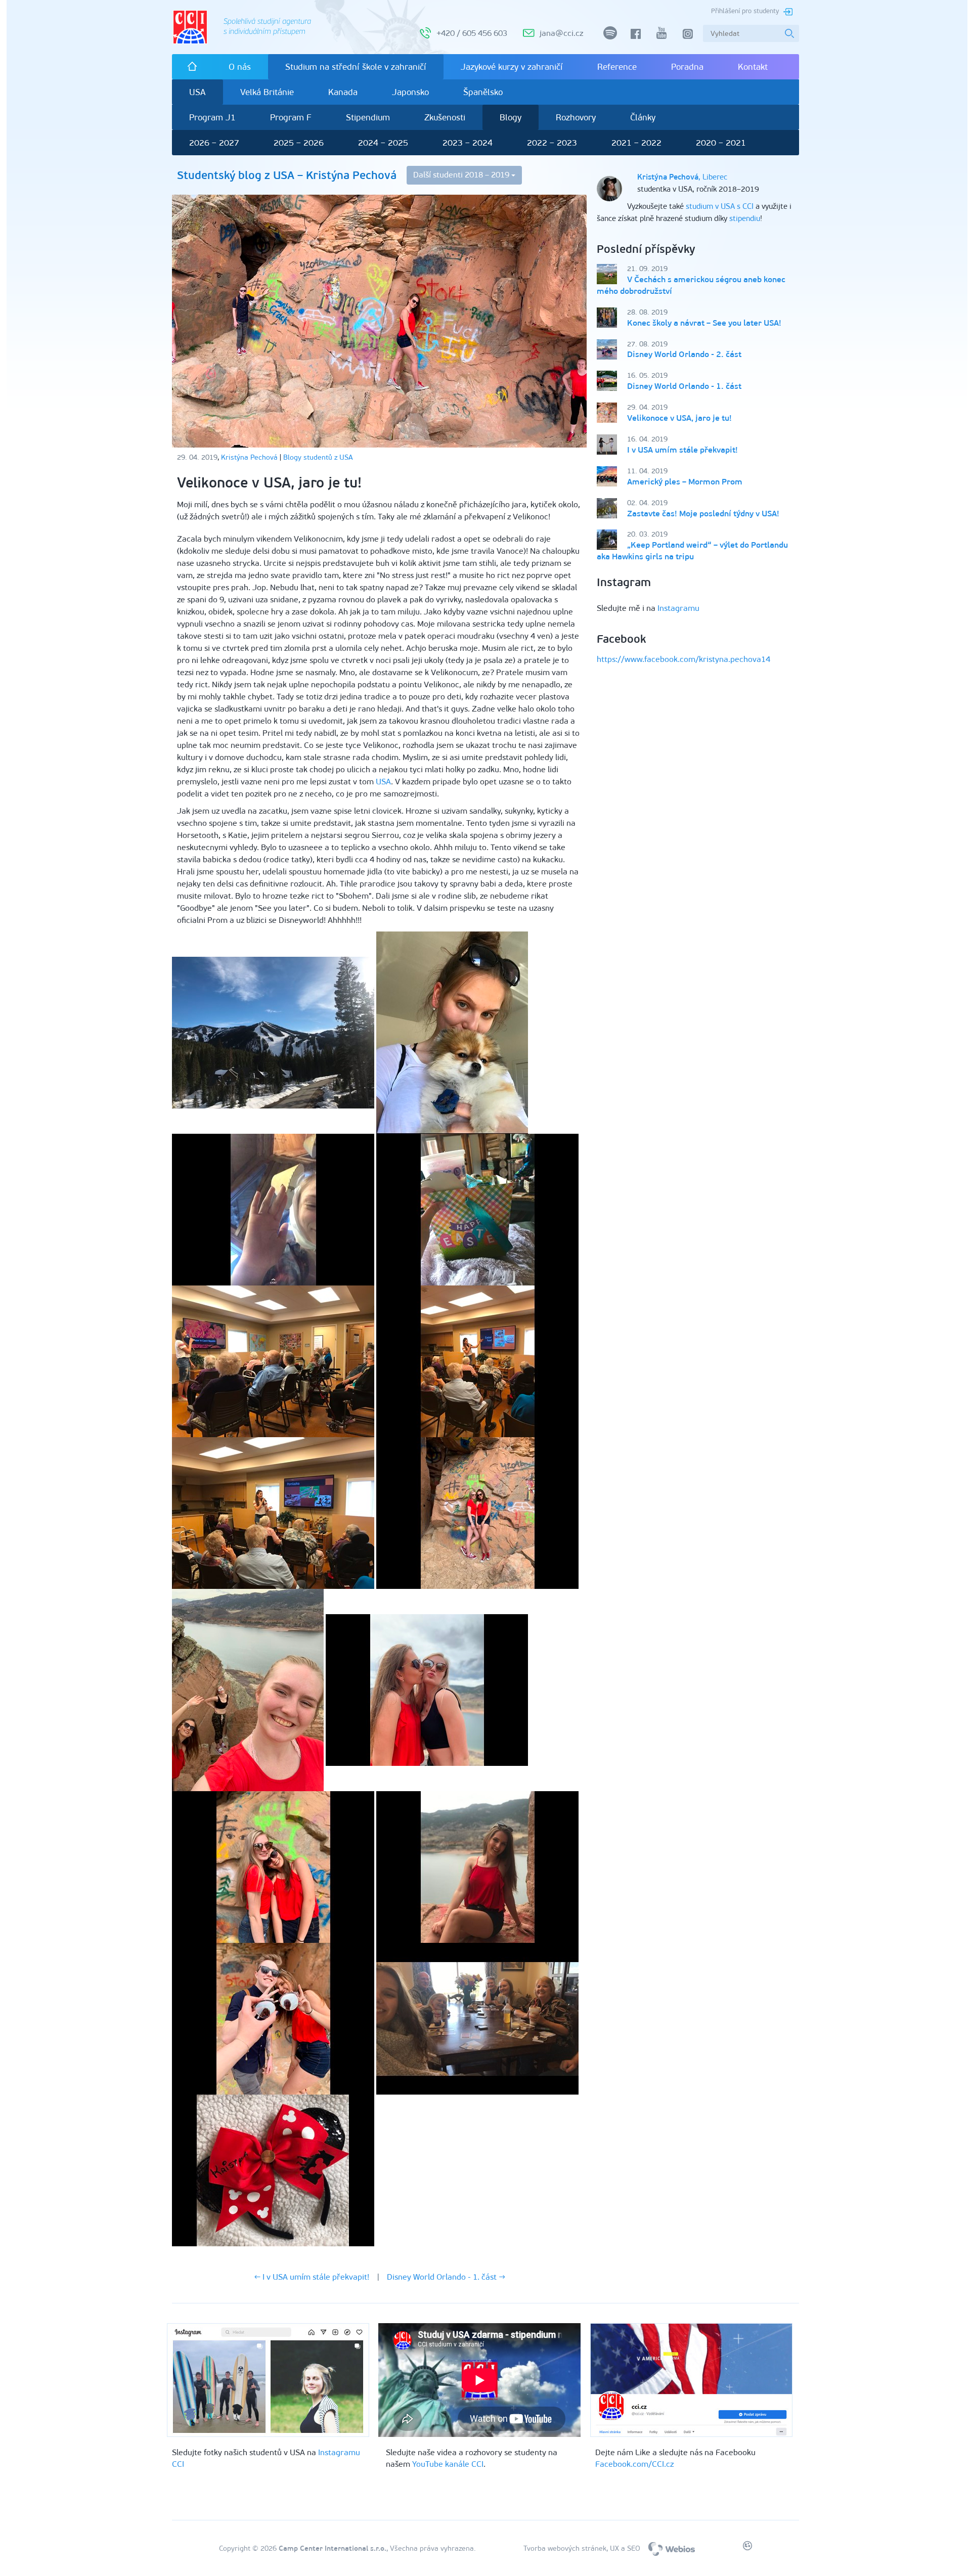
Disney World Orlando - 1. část (684, 386)
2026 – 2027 (214, 143)
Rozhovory (576, 117)
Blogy (511, 117)
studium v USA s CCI (720, 206)
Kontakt (753, 67)
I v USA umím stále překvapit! (682, 450)
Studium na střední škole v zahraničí (356, 67)
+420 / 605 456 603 (472, 33)
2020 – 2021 (721, 143)
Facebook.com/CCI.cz (634, 2464)
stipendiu (745, 218)
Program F (291, 117)
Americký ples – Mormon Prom (685, 482)
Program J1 (212, 117)
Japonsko (410, 92)
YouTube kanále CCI (448, 2464)
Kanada (343, 92)
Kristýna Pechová (249, 457)
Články (643, 117)
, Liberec (682, 177)
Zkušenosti (445, 117)
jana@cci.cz (561, 33)
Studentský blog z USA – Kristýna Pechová (287, 175)
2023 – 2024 (468, 143)
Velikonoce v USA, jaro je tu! (679, 418)
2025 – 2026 (299, 143)
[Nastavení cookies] (747, 2548)
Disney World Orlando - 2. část (684, 354)
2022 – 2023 (552, 143)
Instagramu (678, 608)
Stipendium (368, 117)
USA (197, 92)
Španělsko (483, 92)
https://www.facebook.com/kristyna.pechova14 (683, 659)
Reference (617, 67)
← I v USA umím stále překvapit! (312, 2277)
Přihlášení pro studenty (745, 11)
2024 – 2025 (383, 143)
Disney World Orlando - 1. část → (446, 2277)
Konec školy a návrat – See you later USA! (704, 323)
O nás (240, 67)
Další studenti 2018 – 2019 (462, 175)
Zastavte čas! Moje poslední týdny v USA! (703, 514)
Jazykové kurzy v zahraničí (512, 67)
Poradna (687, 67)
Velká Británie (267, 92)
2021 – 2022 (636, 143)
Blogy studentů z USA (318, 457)
